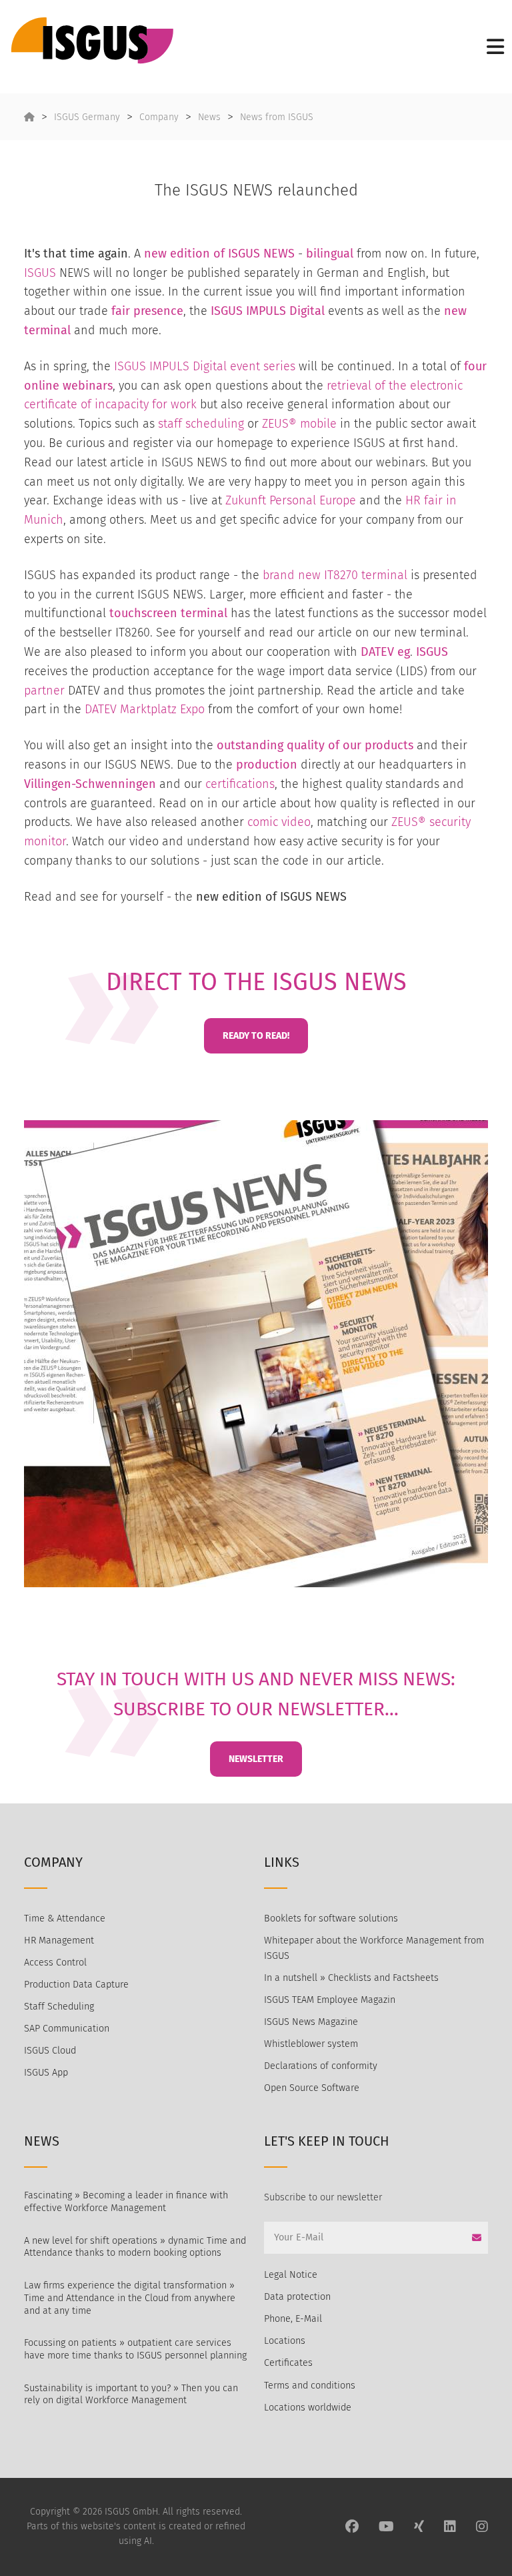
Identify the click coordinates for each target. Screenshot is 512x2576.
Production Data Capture (76, 1985)
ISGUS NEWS (261, 254)
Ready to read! (256, 1036)
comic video (279, 822)
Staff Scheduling (59, 2007)
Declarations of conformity (321, 2066)
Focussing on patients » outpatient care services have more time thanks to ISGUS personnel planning (135, 2349)
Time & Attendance (65, 1918)
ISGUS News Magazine (311, 2022)
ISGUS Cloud (50, 2051)
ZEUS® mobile (299, 424)
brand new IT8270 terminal (335, 575)
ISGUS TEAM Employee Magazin (330, 2000)
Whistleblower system (311, 2044)
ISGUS (40, 273)
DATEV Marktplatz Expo (145, 709)
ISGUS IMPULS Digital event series (205, 366)
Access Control (55, 1963)
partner (44, 691)
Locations (285, 2341)
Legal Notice (291, 2275)
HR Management (59, 1941)
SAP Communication (67, 2029)
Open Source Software (312, 2088)
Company (159, 117)
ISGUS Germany (87, 117)
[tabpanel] (256, 1354)
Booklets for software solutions (331, 1918)
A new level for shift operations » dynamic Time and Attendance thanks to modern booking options (135, 2247)
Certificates (288, 2363)
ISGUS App (46, 2073)
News (209, 117)
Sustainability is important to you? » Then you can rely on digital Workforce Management (131, 2395)
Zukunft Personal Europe (291, 500)
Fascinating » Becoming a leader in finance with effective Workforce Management (126, 2202)
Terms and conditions (310, 2386)
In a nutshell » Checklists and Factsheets (351, 1978)
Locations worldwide (308, 2408)
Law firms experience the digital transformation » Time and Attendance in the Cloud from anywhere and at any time (130, 2298)
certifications (240, 784)
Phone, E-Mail (293, 2319)
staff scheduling (201, 424)
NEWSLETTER (256, 1759)
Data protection (297, 2297)
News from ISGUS (277, 117)
